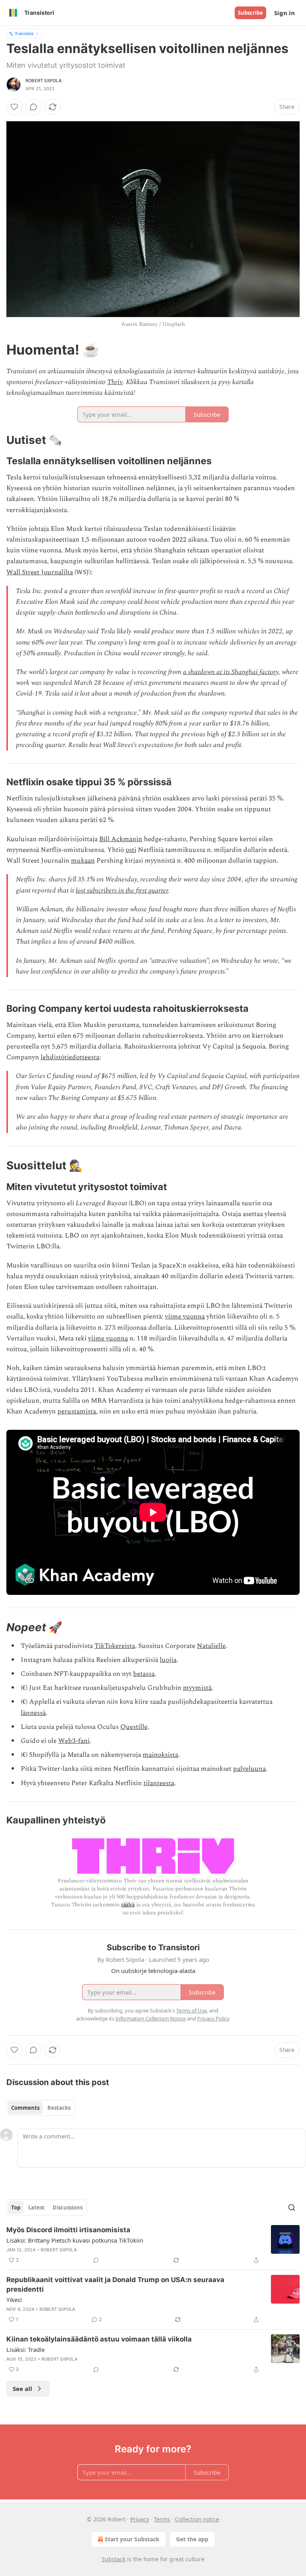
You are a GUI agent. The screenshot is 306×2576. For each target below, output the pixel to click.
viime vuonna (185, 1317)
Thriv (115, 382)
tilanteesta (159, 1783)
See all (23, 2389)
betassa (144, 1674)
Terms (162, 2519)
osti (131, 850)
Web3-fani (74, 1741)
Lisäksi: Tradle (25, 2349)
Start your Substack (132, 2539)
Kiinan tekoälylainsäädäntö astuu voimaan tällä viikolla (99, 2339)
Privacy (140, 2519)
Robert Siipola (44, 81)
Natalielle (211, 1646)
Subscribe (250, 13)
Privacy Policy (213, 2018)
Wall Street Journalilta (40, 572)
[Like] (14, 107)
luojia (168, 1660)
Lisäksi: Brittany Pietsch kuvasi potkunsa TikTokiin (75, 2240)
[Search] (292, 2207)
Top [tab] (16, 2207)
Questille (134, 1727)
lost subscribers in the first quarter (122, 891)
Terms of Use (191, 2010)
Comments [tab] (25, 2108)
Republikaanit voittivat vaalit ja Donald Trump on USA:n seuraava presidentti (115, 2284)
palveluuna (249, 1769)
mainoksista (160, 1755)
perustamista (77, 1411)
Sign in (284, 13)
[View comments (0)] (33, 107)
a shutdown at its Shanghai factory (231, 672)
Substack (114, 2559)
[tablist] (41, 2108)
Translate (24, 33)
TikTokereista (115, 1646)
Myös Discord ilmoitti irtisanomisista (68, 2230)
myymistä (197, 1688)
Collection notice (197, 2519)
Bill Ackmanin (121, 839)
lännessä (33, 1713)
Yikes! (14, 2300)
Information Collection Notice (151, 2018)
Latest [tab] (36, 2207)
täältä (128, 1905)
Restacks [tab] (59, 2108)
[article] (153, 2245)
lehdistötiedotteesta (70, 1057)
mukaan (83, 861)
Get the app (192, 2539)
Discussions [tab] (68, 2207)
